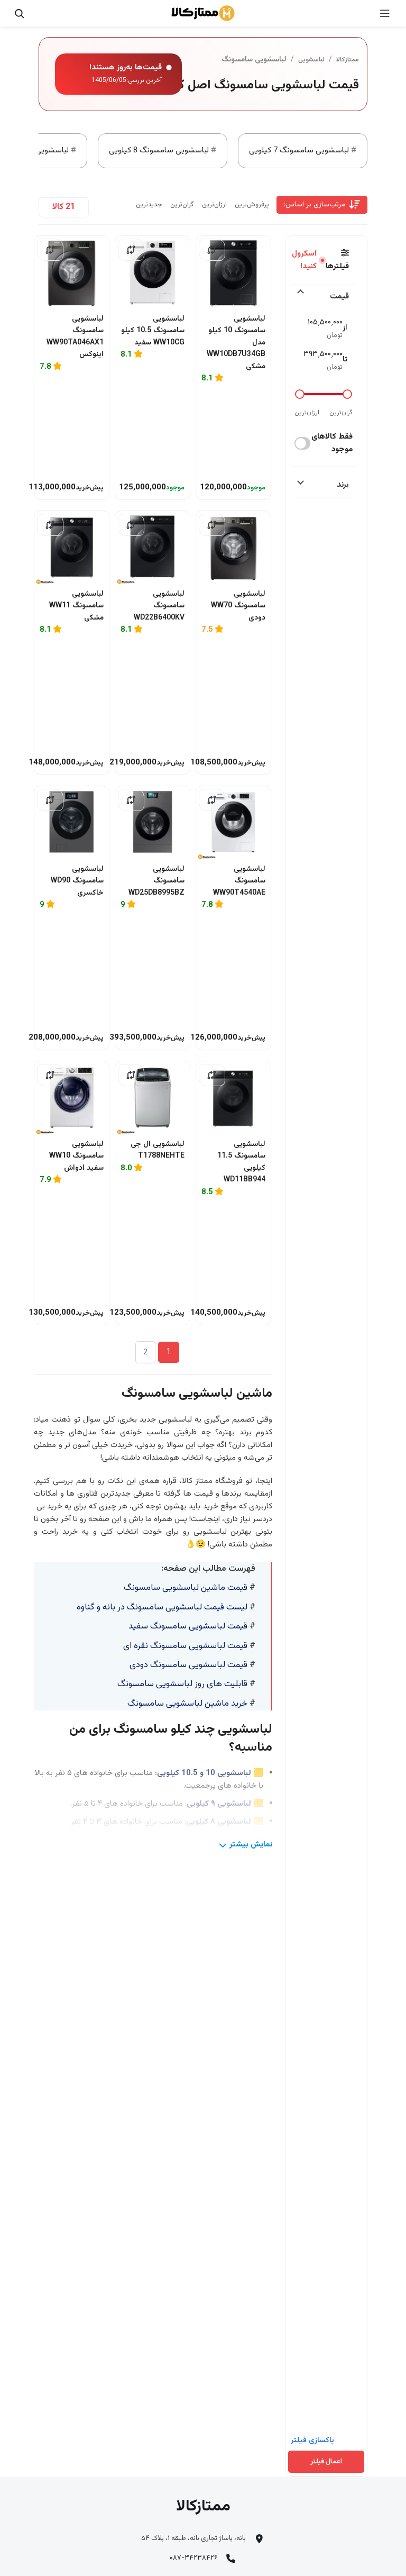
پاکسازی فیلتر (312, 2441)
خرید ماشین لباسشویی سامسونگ (188, 1704)
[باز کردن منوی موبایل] (385, 13)
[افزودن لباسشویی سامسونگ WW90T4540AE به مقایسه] (212, 800)
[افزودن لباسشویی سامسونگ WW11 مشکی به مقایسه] (50, 525)
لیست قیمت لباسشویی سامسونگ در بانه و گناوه (162, 1607)
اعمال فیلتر (326, 2462)
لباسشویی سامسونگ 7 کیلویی (299, 151)
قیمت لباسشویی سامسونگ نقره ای (185, 1646)
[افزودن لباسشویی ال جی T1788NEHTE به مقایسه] (131, 1075)
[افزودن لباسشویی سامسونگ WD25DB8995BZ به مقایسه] (131, 800)
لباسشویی (311, 60)
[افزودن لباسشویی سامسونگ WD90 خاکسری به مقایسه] (50, 800)
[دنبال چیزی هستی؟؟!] (19, 13)
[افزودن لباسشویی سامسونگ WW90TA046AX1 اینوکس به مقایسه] (50, 250)
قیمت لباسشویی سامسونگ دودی (188, 1665)
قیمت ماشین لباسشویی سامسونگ (186, 1588)
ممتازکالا (348, 60)
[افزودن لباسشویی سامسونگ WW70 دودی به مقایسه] (212, 525)
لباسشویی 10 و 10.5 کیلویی (204, 1773)
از (345, 328)
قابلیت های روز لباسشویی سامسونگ (182, 1684)
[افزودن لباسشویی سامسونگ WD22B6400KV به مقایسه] (131, 525)
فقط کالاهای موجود (332, 443)
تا (345, 360)
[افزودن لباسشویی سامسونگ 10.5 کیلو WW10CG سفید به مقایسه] (131, 250)
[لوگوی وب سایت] (203, 13)
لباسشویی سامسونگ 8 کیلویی (159, 151)
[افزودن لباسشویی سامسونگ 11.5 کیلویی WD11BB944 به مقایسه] (212, 1075)
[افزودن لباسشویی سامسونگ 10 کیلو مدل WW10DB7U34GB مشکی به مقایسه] (212, 250)
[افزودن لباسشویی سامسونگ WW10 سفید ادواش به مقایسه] (50, 1075)
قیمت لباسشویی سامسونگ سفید (188, 1626)
